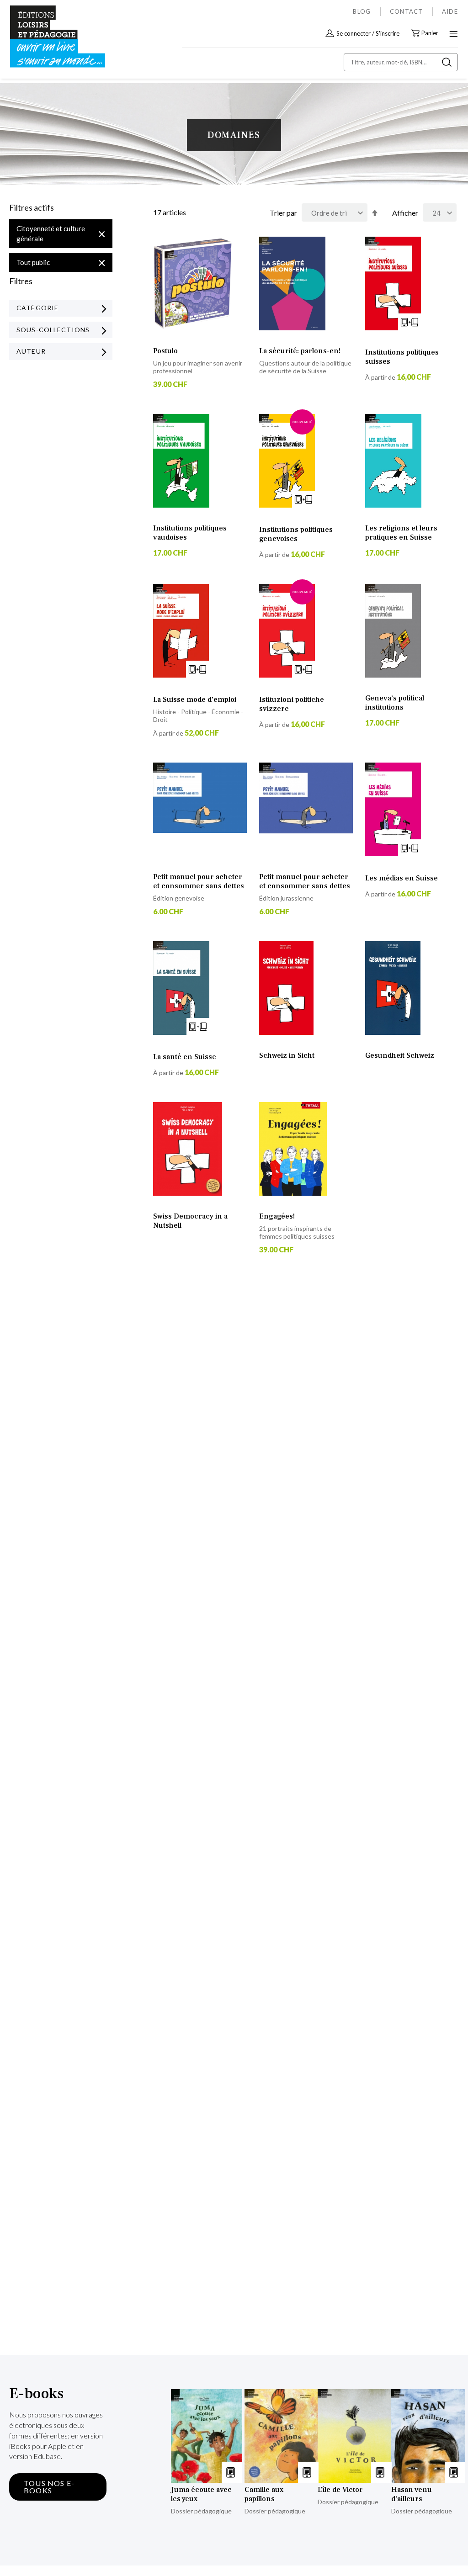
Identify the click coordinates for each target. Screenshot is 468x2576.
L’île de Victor (340, 2490)
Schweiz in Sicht (287, 1055)
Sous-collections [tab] (53, 330)
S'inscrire (388, 33)
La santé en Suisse (185, 1057)
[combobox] (401, 62)
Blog (362, 11)
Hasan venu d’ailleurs (412, 2494)
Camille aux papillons (264, 2494)
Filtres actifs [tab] (32, 208)
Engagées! (277, 1216)
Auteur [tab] (31, 351)
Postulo (165, 351)
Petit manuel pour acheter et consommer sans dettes (199, 881)
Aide (450, 11)
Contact (407, 11)
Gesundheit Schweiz (400, 1055)
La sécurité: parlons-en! (300, 351)
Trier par (283, 213)
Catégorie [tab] (37, 308)
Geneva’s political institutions (395, 703)
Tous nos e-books (49, 2487)
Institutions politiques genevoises (296, 534)
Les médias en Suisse (402, 878)
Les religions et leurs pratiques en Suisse (401, 533)
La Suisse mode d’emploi (195, 700)
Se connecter (354, 33)
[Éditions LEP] (48, 37)
